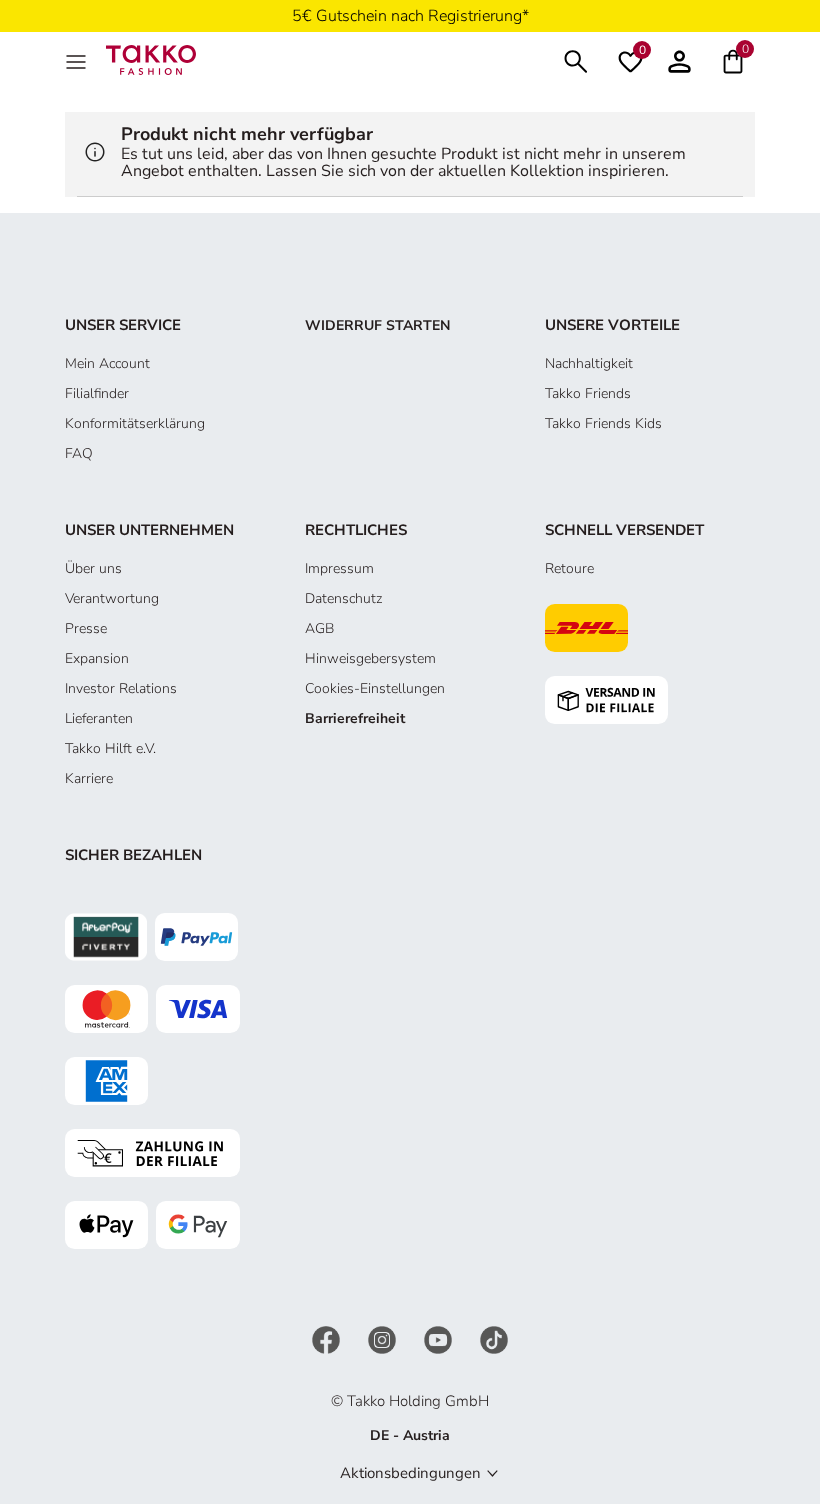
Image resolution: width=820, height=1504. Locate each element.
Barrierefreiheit (355, 718)
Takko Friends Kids (603, 423)
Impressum (339, 568)
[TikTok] (494, 1338)
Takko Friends (588, 393)
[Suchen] (576, 59)
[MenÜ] (78, 60)
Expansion (97, 658)
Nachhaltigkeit (589, 363)
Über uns (93, 568)
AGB (319, 628)
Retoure (569, 568)
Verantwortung (112, 598)
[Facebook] (328, 1338)
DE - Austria (410, 1435)
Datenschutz (343, 598)
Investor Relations (121, 688)
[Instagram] (384, 1338)
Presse (86, 628)
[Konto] (679, 59)
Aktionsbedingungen (410, 1473)
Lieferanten (99, 718)
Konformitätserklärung (135, 423)
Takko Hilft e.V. (110, 748)
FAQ (79, 453)
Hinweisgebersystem (370, 658)
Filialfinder (97, 393)
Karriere (89, 778)
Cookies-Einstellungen (375, 688)
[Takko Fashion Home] (151, 58)
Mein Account (107, 363)
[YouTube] (440, 1338)
